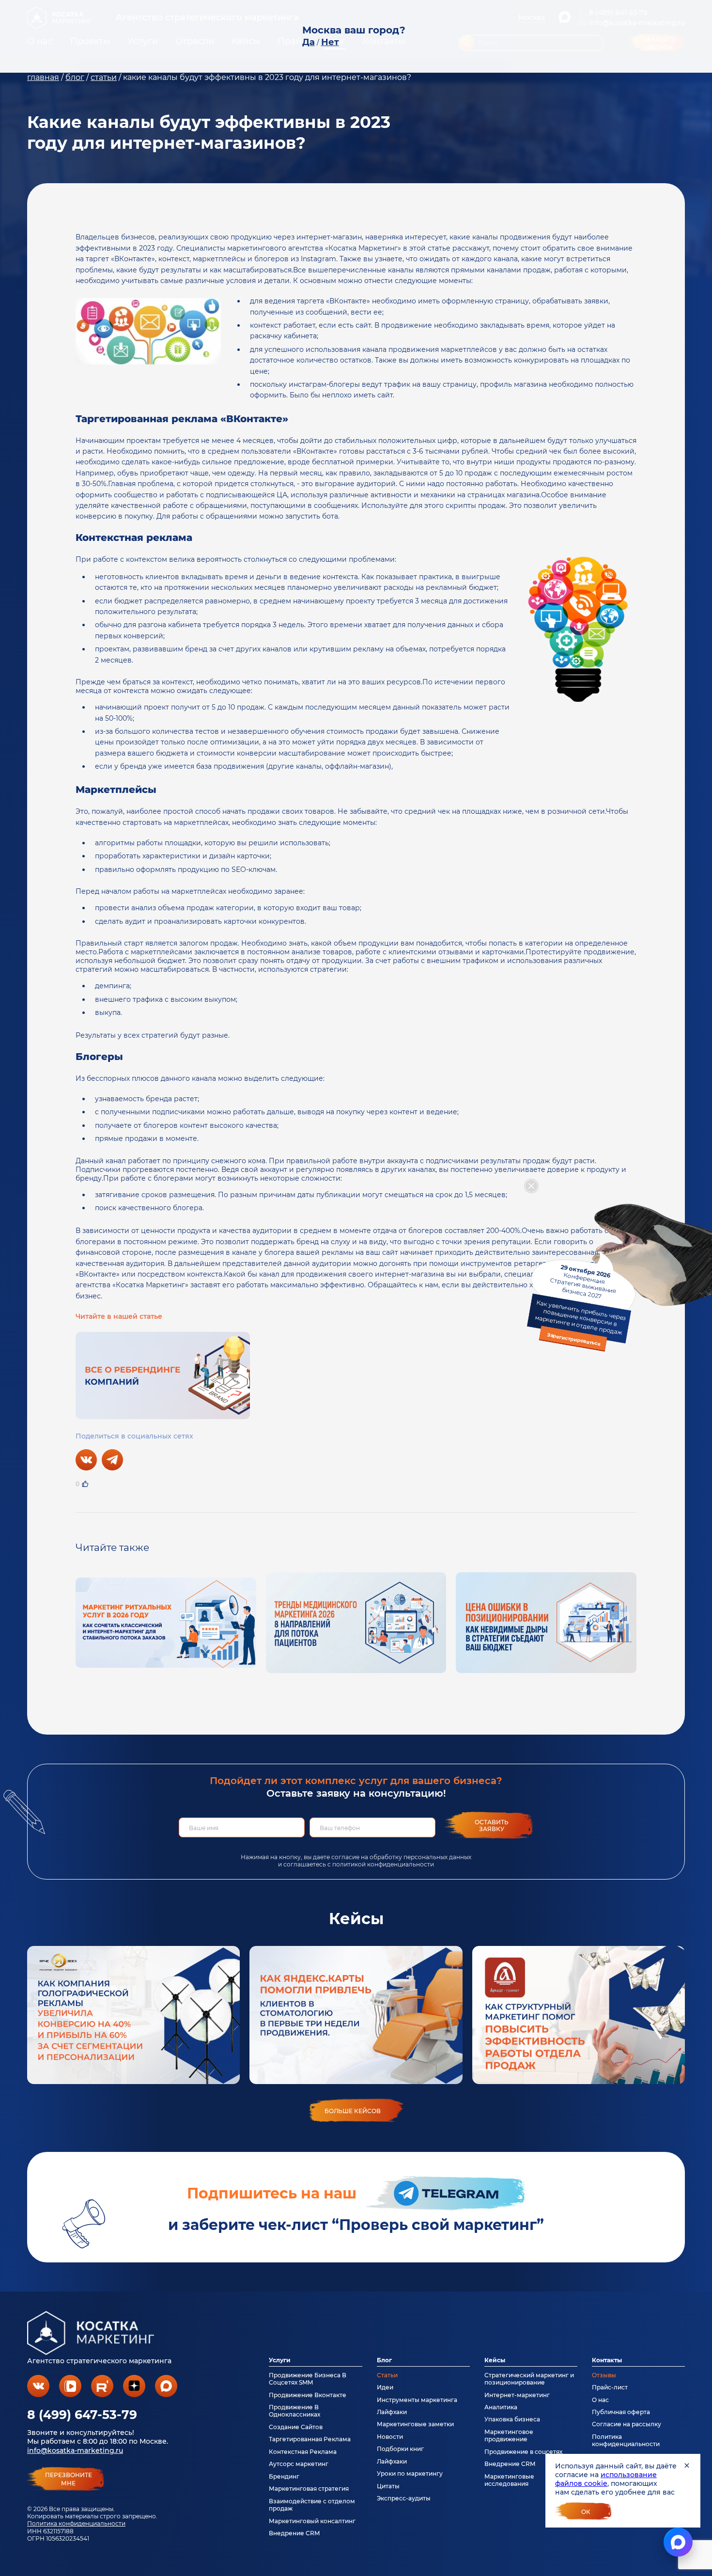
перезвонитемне (69, 2479)
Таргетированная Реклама (310, 2439)
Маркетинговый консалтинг (312, 2521)
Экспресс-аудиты (404, 2498)
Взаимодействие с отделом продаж (312, 2505)
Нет (330, 42)
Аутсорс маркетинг (299, 2464)
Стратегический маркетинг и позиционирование (529, 2379)
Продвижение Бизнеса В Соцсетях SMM (308, 2379)
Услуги (280, 2360)
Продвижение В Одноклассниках (294, 2411)
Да (309, 42)
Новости (390, 2437)
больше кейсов (353, 2111)
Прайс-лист (610, 2387)
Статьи (387, 2375)
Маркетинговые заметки (415, 2424)
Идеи (385, 2387)
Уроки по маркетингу (410, 2473)
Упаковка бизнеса (512, 2419)
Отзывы (604, 2375)
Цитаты (388, 2486)
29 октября (580, 1305)
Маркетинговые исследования (509, 2480)
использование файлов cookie (606, 2479)
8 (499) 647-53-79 (82, 2415)
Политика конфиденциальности (76, 2523)
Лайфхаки (392, 2412)
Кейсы (495, 2360)
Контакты (607, 2360)
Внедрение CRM (294, 2533)
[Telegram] (112, 1460)
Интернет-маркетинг (517, 2395)
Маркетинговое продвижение (509, 2435)
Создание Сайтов (296, 2427)
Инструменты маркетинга (417, 2400)
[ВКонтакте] (86, 1460)
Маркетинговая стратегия (309, 2489)
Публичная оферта (621, 2412)
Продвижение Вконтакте (308, 2395)
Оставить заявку (492, 1825)
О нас (600, 2400)
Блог (384, 2360)
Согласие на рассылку (627, 2424)
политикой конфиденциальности (383, 1864)
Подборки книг (400, 2449)
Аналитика (501, 2407)
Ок (586, 2512)
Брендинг (284, 2476)
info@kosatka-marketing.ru (75, 2450)
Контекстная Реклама (303, 2452)
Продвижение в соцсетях (523, 2452)
